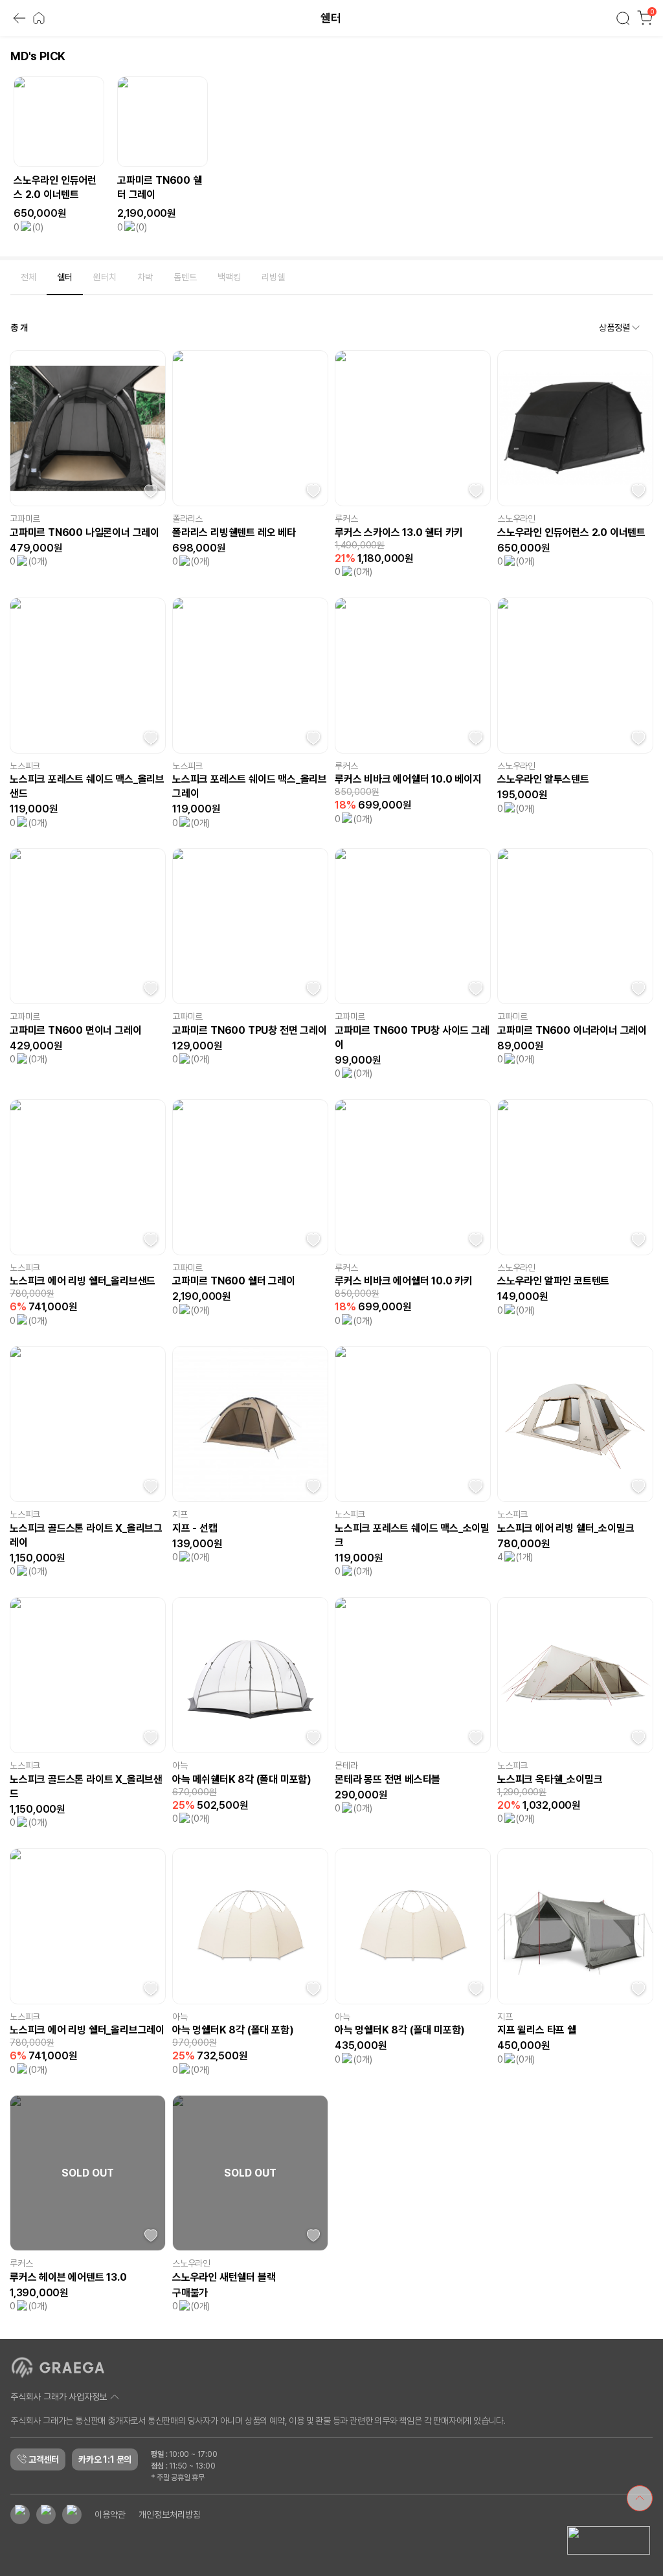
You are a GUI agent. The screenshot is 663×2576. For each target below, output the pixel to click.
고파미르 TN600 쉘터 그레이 (234, 1275)
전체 (28, 277)
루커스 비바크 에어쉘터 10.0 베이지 (408, 773)
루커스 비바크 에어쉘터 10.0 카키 (404, 1275)
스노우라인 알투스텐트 (543, 773)
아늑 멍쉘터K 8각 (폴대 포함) (233, 2024)
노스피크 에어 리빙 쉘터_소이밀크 (566, 1522)
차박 (145, 277)
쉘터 (65, 277)
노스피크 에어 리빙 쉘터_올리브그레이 (87, 2024)
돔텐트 (185, 277)
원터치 (105, 277)
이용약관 (110, 2514)
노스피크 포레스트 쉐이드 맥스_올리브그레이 (250, 780)
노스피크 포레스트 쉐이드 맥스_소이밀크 (412, 1529)
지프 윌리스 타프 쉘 (537, 2024)
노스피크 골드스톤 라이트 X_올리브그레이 (86, 1529)
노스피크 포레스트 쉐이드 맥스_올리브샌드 (87, 780)
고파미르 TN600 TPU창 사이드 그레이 (412, 1031)
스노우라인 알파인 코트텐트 (553, 1275)
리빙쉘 (273, 277)
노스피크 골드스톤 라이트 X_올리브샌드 (86, 1780)
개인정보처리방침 (170, 2514)
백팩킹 (229, 277)
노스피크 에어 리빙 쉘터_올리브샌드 (83, 1275)
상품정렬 (614, 328)
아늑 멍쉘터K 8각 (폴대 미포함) (400, 2024)
